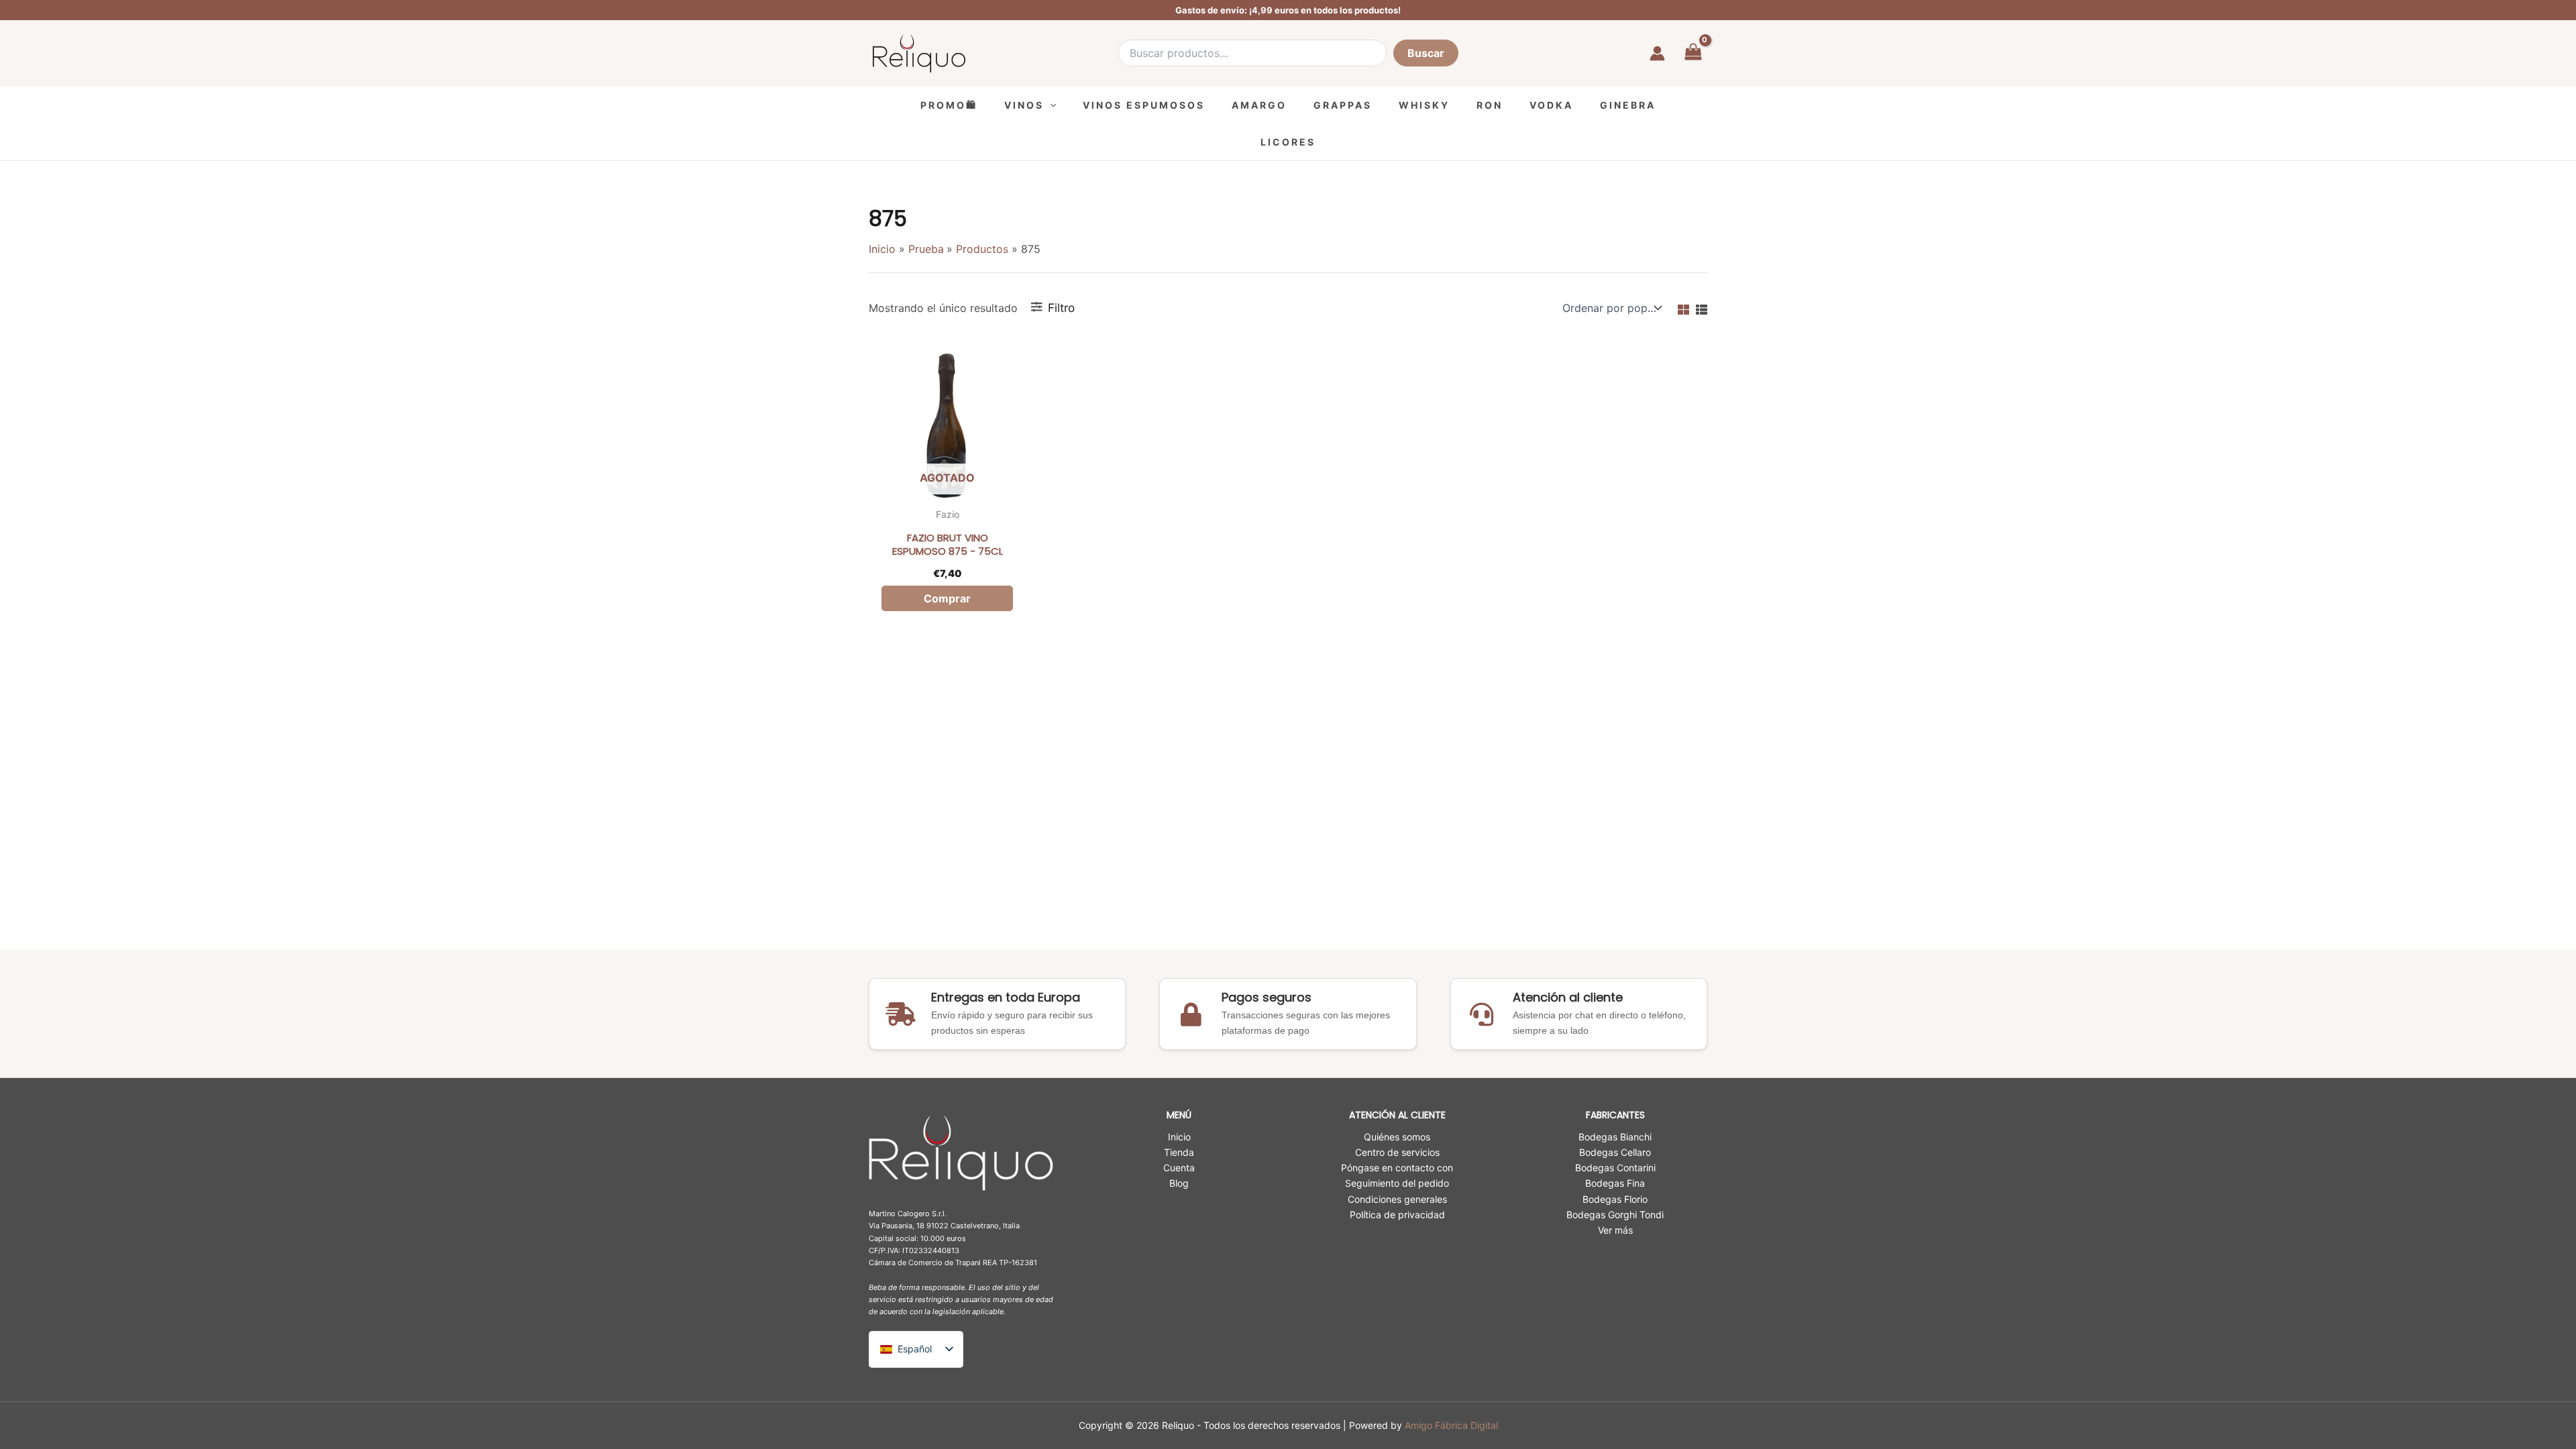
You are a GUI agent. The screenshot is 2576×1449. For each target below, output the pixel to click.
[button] (1050, 105)
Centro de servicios (1397, 1152)
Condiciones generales (1397, 1199)
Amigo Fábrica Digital (1451, 1425)
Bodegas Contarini (1615, 1168)
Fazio (948, 514)
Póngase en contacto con (1397, 1168)
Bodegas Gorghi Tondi (1615, 1215)
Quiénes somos (1397, 1137)
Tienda (1179, 1152)
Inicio (1179, 1137)
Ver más (1615, 1230)
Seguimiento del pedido (1397, 1183)
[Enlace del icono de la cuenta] (1657, 53)
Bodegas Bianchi (1615, 1137)
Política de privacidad (1397, 1215)
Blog (1179, 1183)
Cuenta (1179, 1168)
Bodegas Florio (1615, 1199)
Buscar (1426, 53)
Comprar (947, 598)
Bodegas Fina (1615, 1183)
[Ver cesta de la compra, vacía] (1693, 53)
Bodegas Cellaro (1615, 1152)
